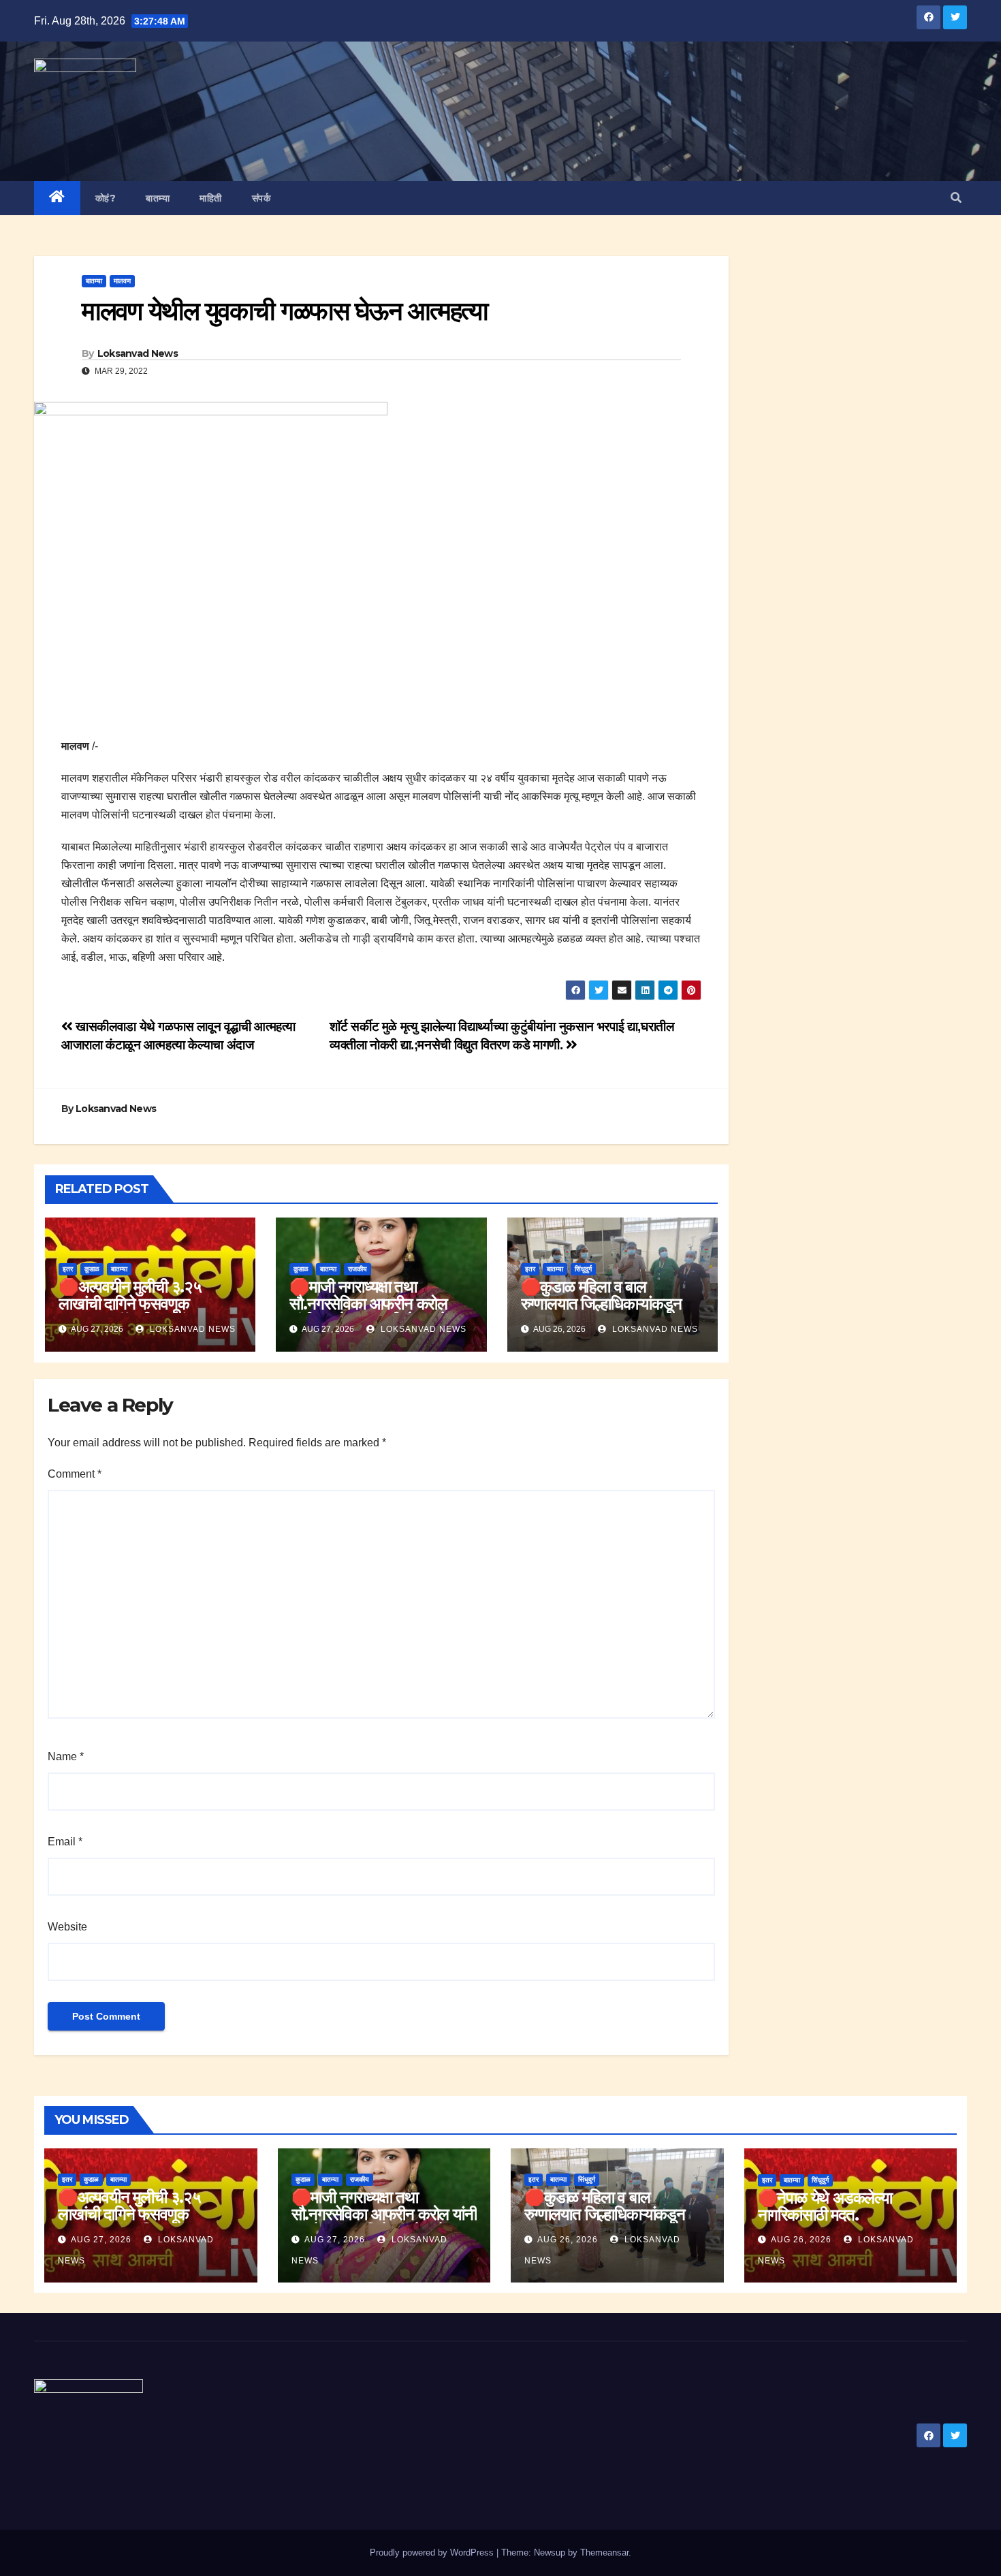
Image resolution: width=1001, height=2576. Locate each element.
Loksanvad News (138, 353)
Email (65, 1842)
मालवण (122, 281)
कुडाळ (92, 1269)
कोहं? (106, 198)
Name (66, 1756)
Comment (75, 1474)
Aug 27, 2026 (101, 2240)
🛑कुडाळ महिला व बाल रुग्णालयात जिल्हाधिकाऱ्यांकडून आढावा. (601, 1304)
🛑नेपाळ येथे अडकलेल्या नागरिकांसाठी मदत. (825, 2206)
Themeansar (604, 2553)
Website (67, 1927)
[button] (956, 198)
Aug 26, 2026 (568, 2240)
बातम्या (158, 198)
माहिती (211, 198)
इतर (68, 1269)
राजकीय (357, 1269)
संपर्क (261, 198)
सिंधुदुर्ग (583, 1269)
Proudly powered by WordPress (433, 2553)
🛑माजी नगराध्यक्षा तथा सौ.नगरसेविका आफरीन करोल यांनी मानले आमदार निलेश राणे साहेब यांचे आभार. (368, 1312)
